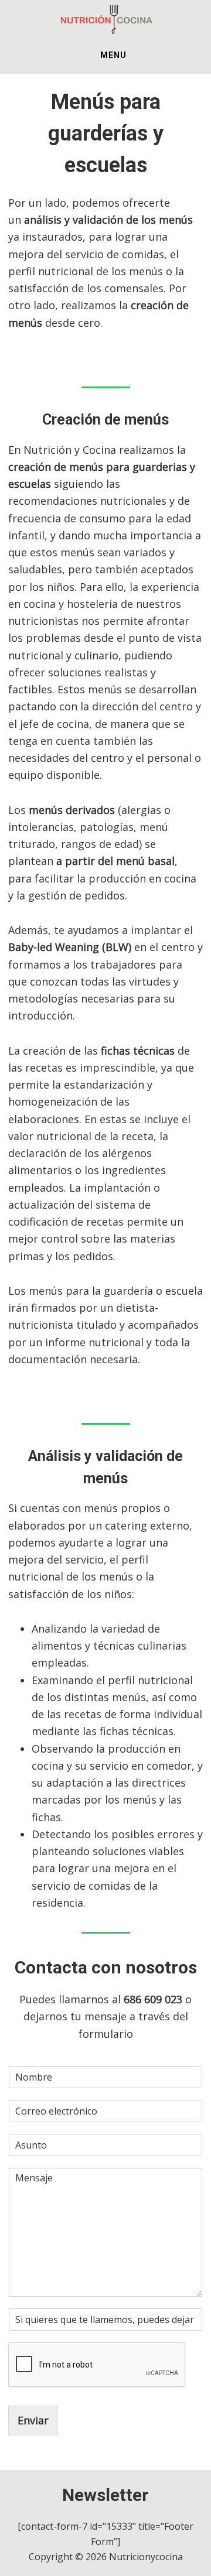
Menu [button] (113, 55)
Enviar (33, 2420)
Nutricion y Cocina (105, 19)
